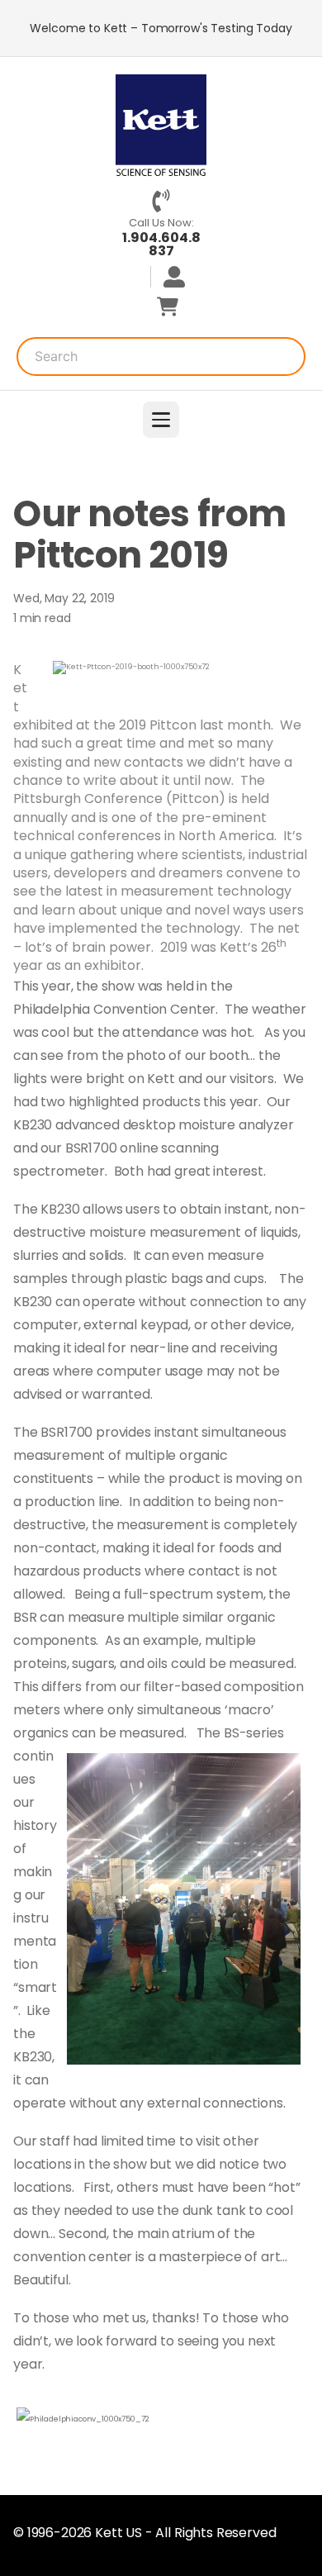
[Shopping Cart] (168, 307)
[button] (161, 420)
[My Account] (168, 277)
